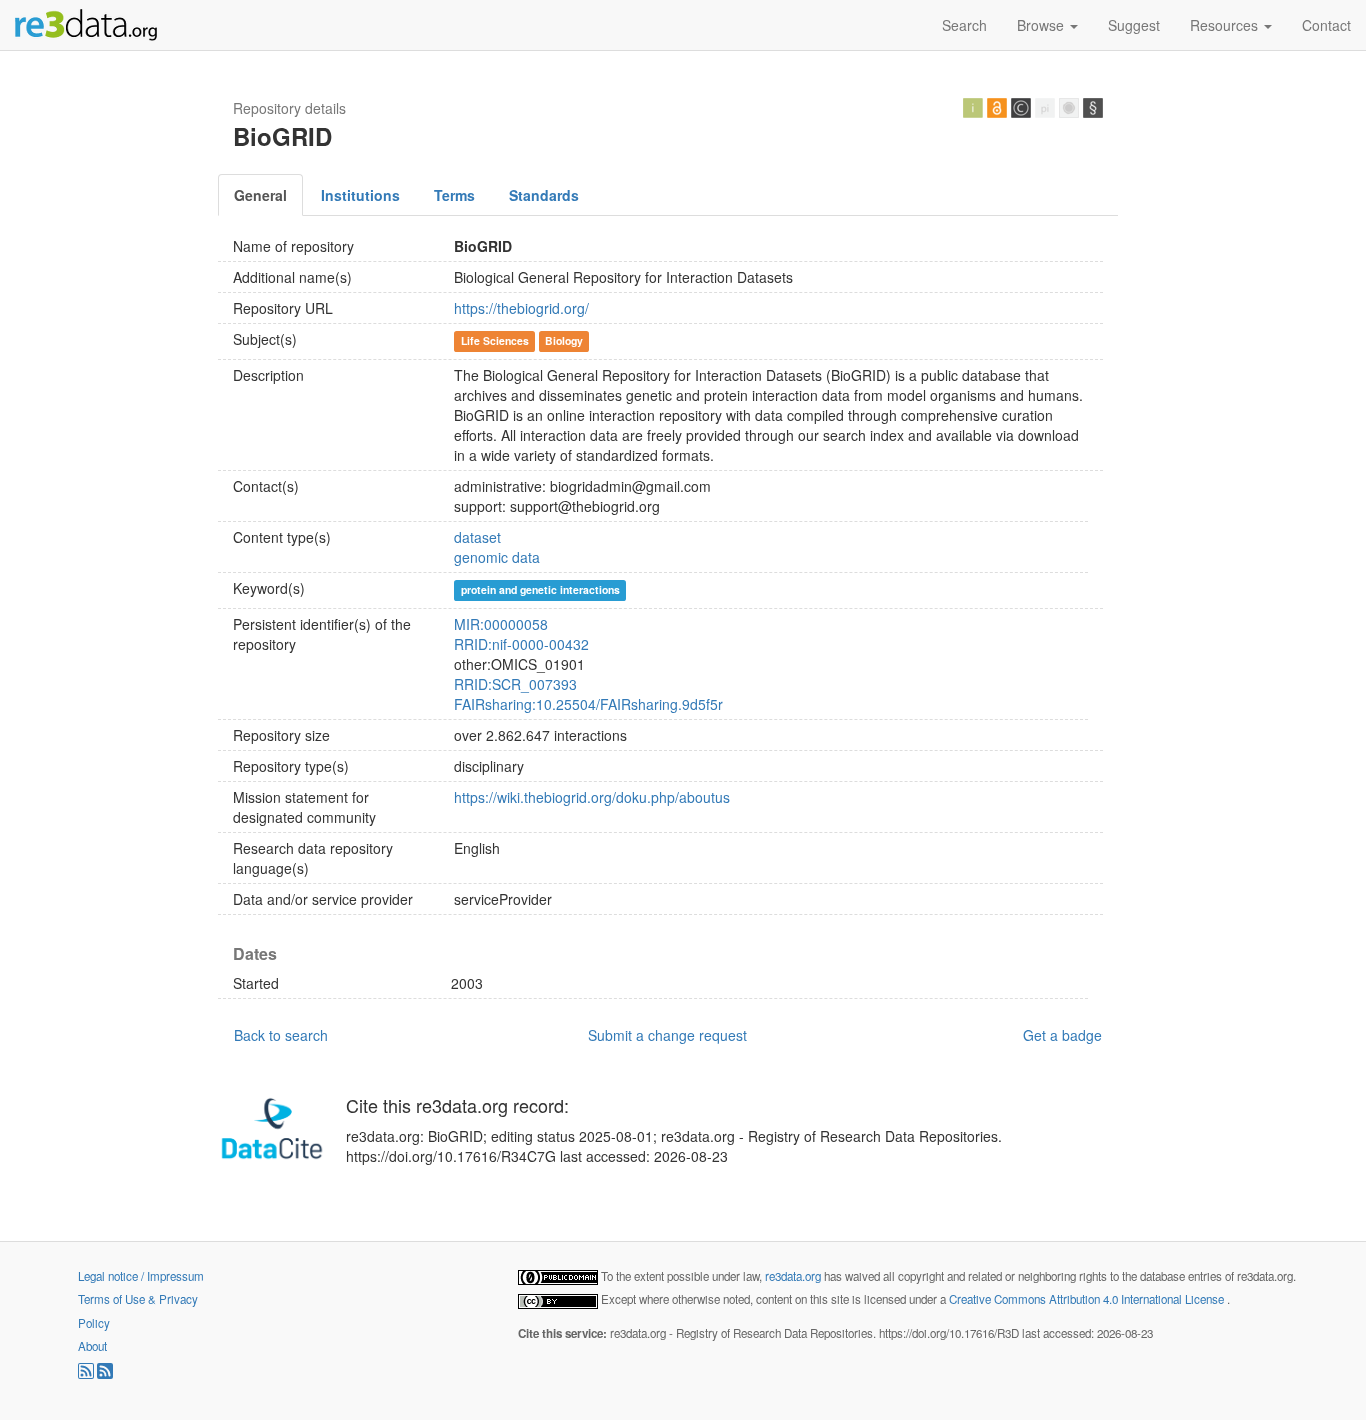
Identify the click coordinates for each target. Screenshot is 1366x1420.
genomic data (497, 557)
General (260, 195)
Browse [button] (1042, 25)
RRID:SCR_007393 (515, 684)
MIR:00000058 (501, 624)
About (92, 1346)
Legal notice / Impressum (141, 1276)
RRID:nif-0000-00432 (521, 644)
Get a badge (1062, 1035)
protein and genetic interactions (540, 589)
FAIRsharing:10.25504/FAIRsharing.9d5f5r (588, 704)
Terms (454, 195)
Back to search (281, 1035)
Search (964, 25)
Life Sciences (495, 340)
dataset (477, 537)
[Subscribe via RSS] (87, 1374)
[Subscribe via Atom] (105, 1374)
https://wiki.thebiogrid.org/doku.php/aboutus (592, 797)
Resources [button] (1226, 25)
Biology (564, 340)
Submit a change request (667, 1035)
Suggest (1134, 25)
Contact (1326, 25)
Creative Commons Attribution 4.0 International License (1088, 1299)
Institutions (360, 195)
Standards (544, 195)
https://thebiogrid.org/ (521, 308)
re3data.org (794, 1276)
